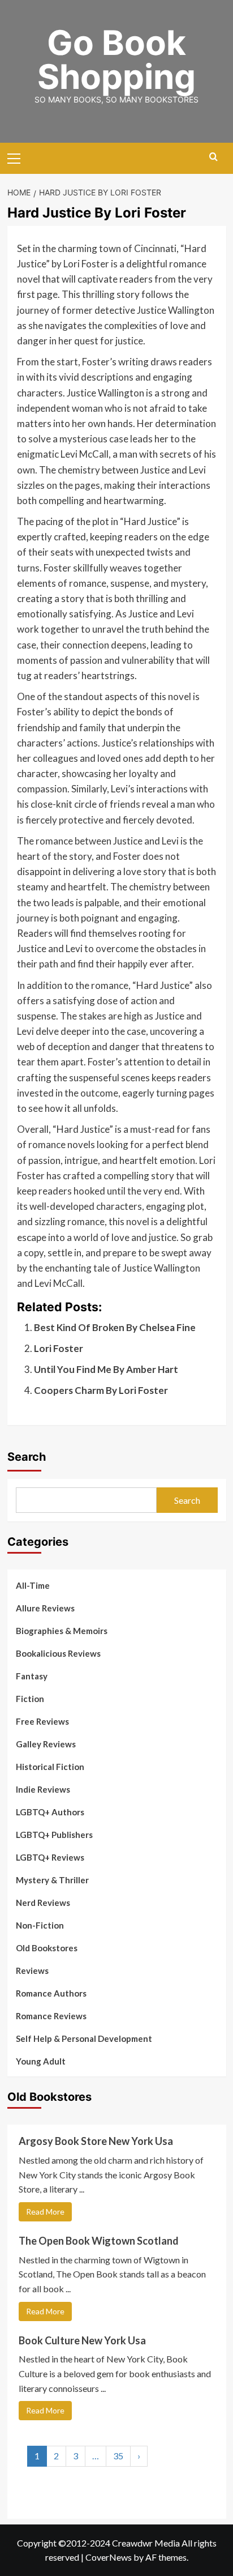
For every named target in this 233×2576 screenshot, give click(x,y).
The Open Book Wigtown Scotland (99, 2241)
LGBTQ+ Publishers (54, 1835)
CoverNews (109, 2557)
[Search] (213, 157)
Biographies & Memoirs (62, 1631)
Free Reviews (42, 1721)
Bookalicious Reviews (58, 1653)
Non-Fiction (40, 1925)
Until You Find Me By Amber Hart (106, 1369)
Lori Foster (59, 1348)
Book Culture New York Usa (82, 2340)
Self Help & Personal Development (84, 2038)
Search (27, 1457)
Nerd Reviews (43, 1903)
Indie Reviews (43, 1789)
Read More (45, 2212)
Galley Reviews (46, 1744)
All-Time (33, 1585)
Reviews (32, 1971)
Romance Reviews (51, 2016)
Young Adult (41, 2061)
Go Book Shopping (116, 59)
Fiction (30, 1699)
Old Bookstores (47, 1948)
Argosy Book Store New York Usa (96, 2141)
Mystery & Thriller (52, 1880)
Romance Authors (51, 1993)
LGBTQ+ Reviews (50, 1857)
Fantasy (32, 1676)
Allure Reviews (45, 1608)
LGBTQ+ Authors (50, 1812)
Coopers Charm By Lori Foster (101, 1390)
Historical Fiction (50, 1767)
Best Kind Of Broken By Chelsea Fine (115, 1327)
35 (118, 2456)
